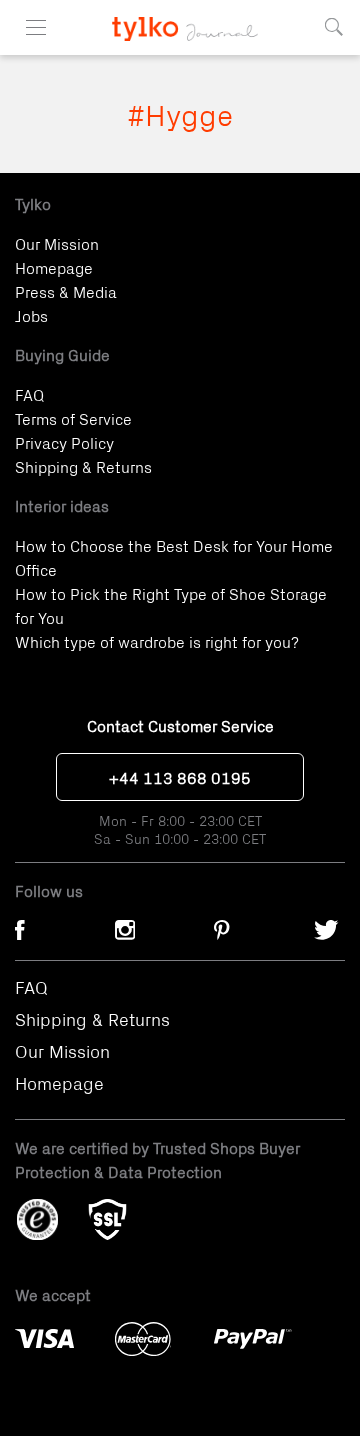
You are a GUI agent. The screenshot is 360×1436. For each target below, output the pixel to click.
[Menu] (36, 27)
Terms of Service (73, 418)
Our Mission (57, 243)
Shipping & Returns (83, 466)
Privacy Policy (64, 442)
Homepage (54, 267)
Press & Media (66, 291)
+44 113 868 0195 (180, 777)
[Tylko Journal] (180, 20)
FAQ (29, 394)
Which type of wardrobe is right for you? (157, 641)
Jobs (31, 315)
